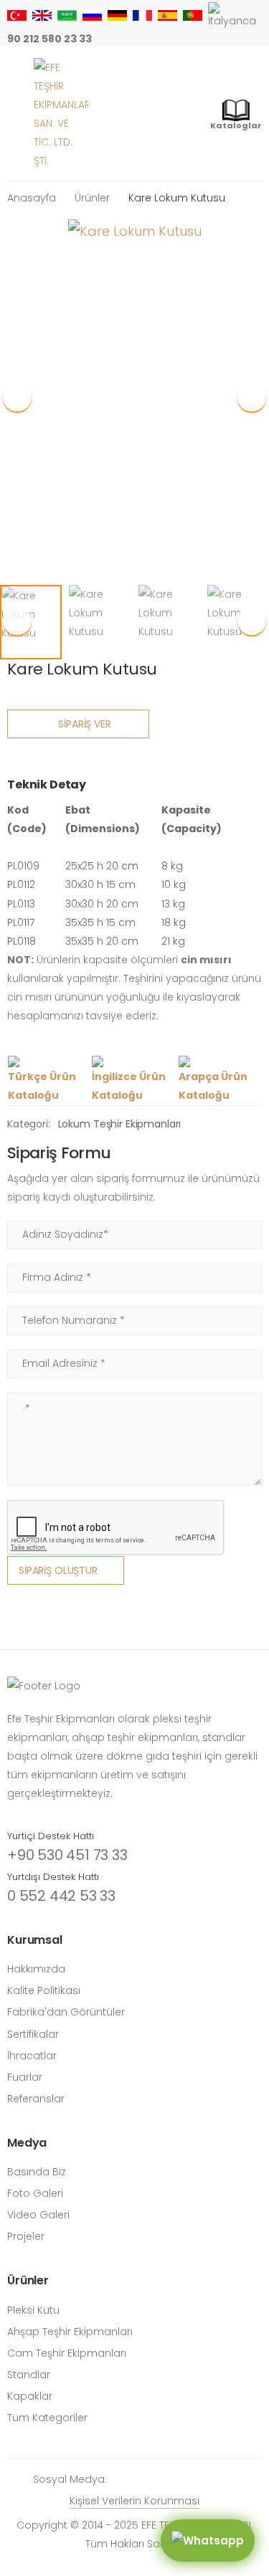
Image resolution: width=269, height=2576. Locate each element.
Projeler (26, 2236)
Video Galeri (38, 2215)
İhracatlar (32, 2056)
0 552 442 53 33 (61, 1896)
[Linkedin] (258, 39)
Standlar (29, 2375)
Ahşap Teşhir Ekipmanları (70, 2332)
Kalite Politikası (44, 1990)
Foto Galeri (35, 2193)
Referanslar (36, 2099)
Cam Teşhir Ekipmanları (67, 2353)
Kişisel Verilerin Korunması (134, 2501)
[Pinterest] (235, 39)
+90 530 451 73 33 (67, 1855)
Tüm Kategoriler (47, 2418)
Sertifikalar (33, 2034)
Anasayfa (32, 198)
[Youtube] (212, 39)
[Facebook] (166, 39)
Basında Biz (37, 2172)
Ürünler (92, 198)
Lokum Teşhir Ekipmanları (120, 1124)
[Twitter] (189, 39)
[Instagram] (143, 39)
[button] (252, 397)
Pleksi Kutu (33, 2310)
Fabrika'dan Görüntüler (66, 2012)
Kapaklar (30, 2396)
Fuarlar (25, 2077)
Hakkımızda (36, 1969)
